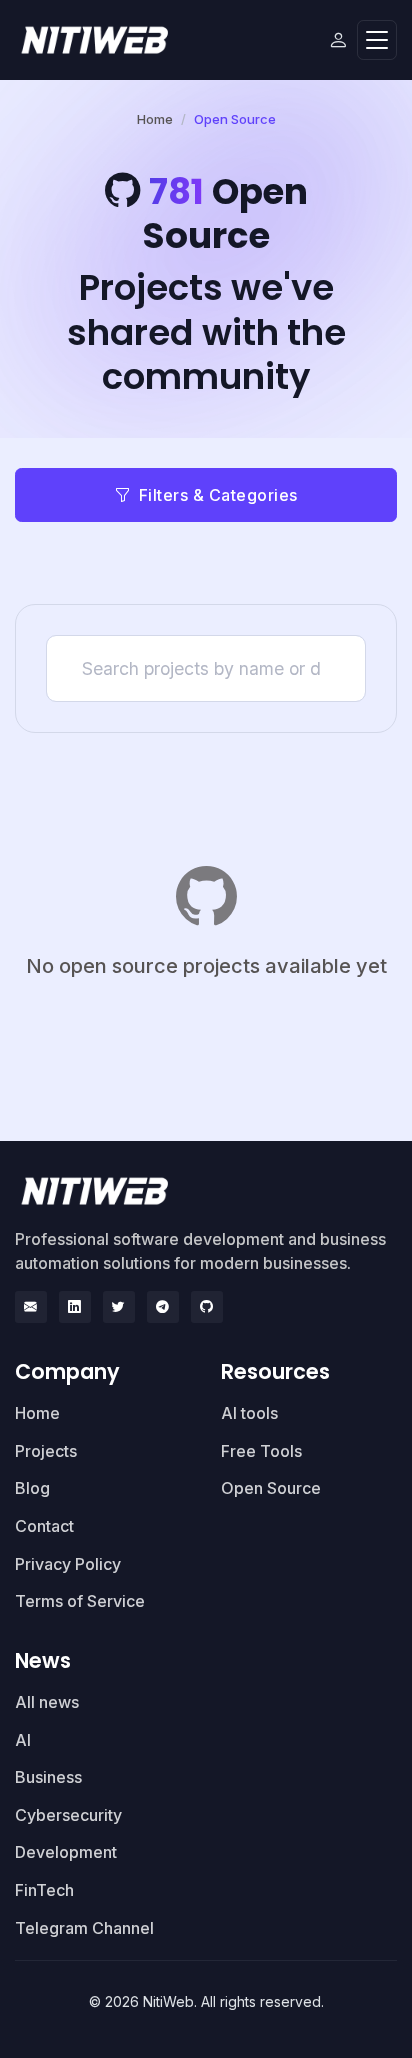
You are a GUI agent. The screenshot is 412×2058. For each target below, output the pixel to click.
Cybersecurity (68, 1815)
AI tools (249, 1413)
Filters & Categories (218, 495)
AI (23, 1740)
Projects (46, 1451)
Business (48, 1777)
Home (155, 119)
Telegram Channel (84, 1928)
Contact (44, 1526)
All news (47, 1702)
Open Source (271, 1488)
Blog (32, 1488)
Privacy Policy (68, 1564)
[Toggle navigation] (377, 40)
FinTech (44, 1890)
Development (66, 1852)
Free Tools (261, 1451)
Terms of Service (80, 1601)
